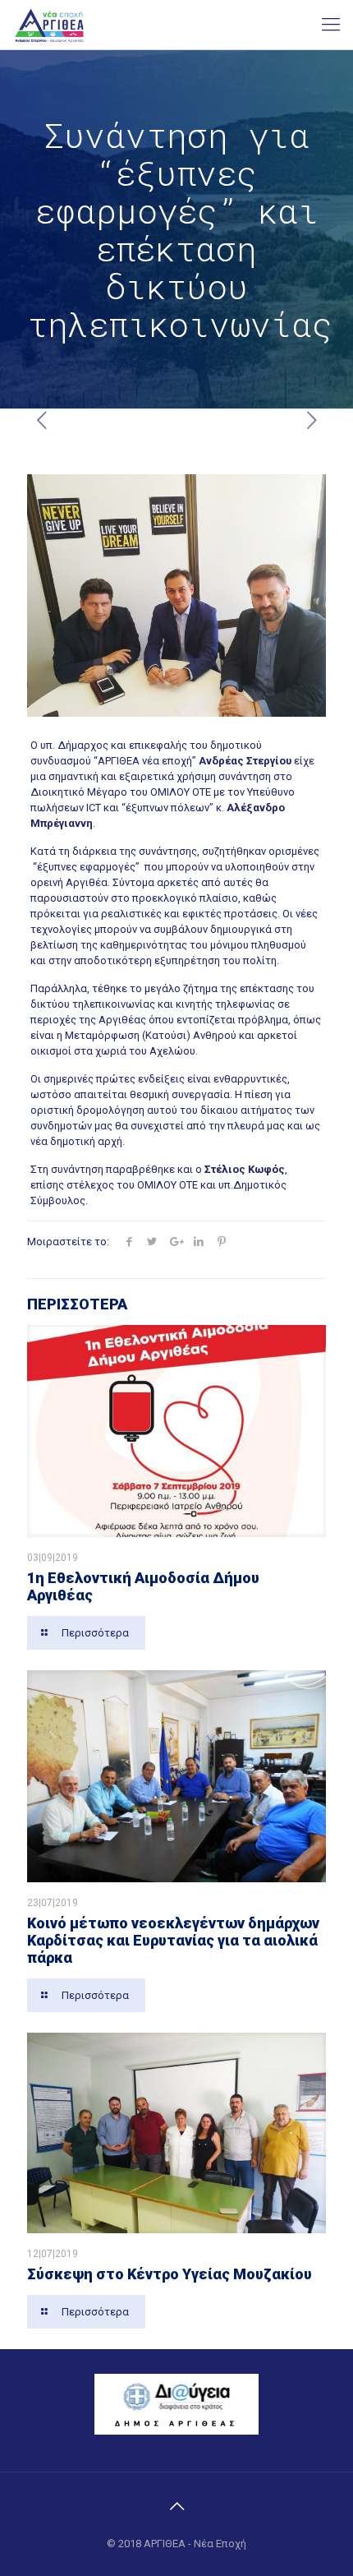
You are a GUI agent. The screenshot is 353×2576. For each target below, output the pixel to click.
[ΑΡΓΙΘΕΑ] (49, 25)
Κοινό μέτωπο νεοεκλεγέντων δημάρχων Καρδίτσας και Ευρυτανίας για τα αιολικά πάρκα (173, 1940)
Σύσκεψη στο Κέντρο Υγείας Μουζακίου (170, 2274)
